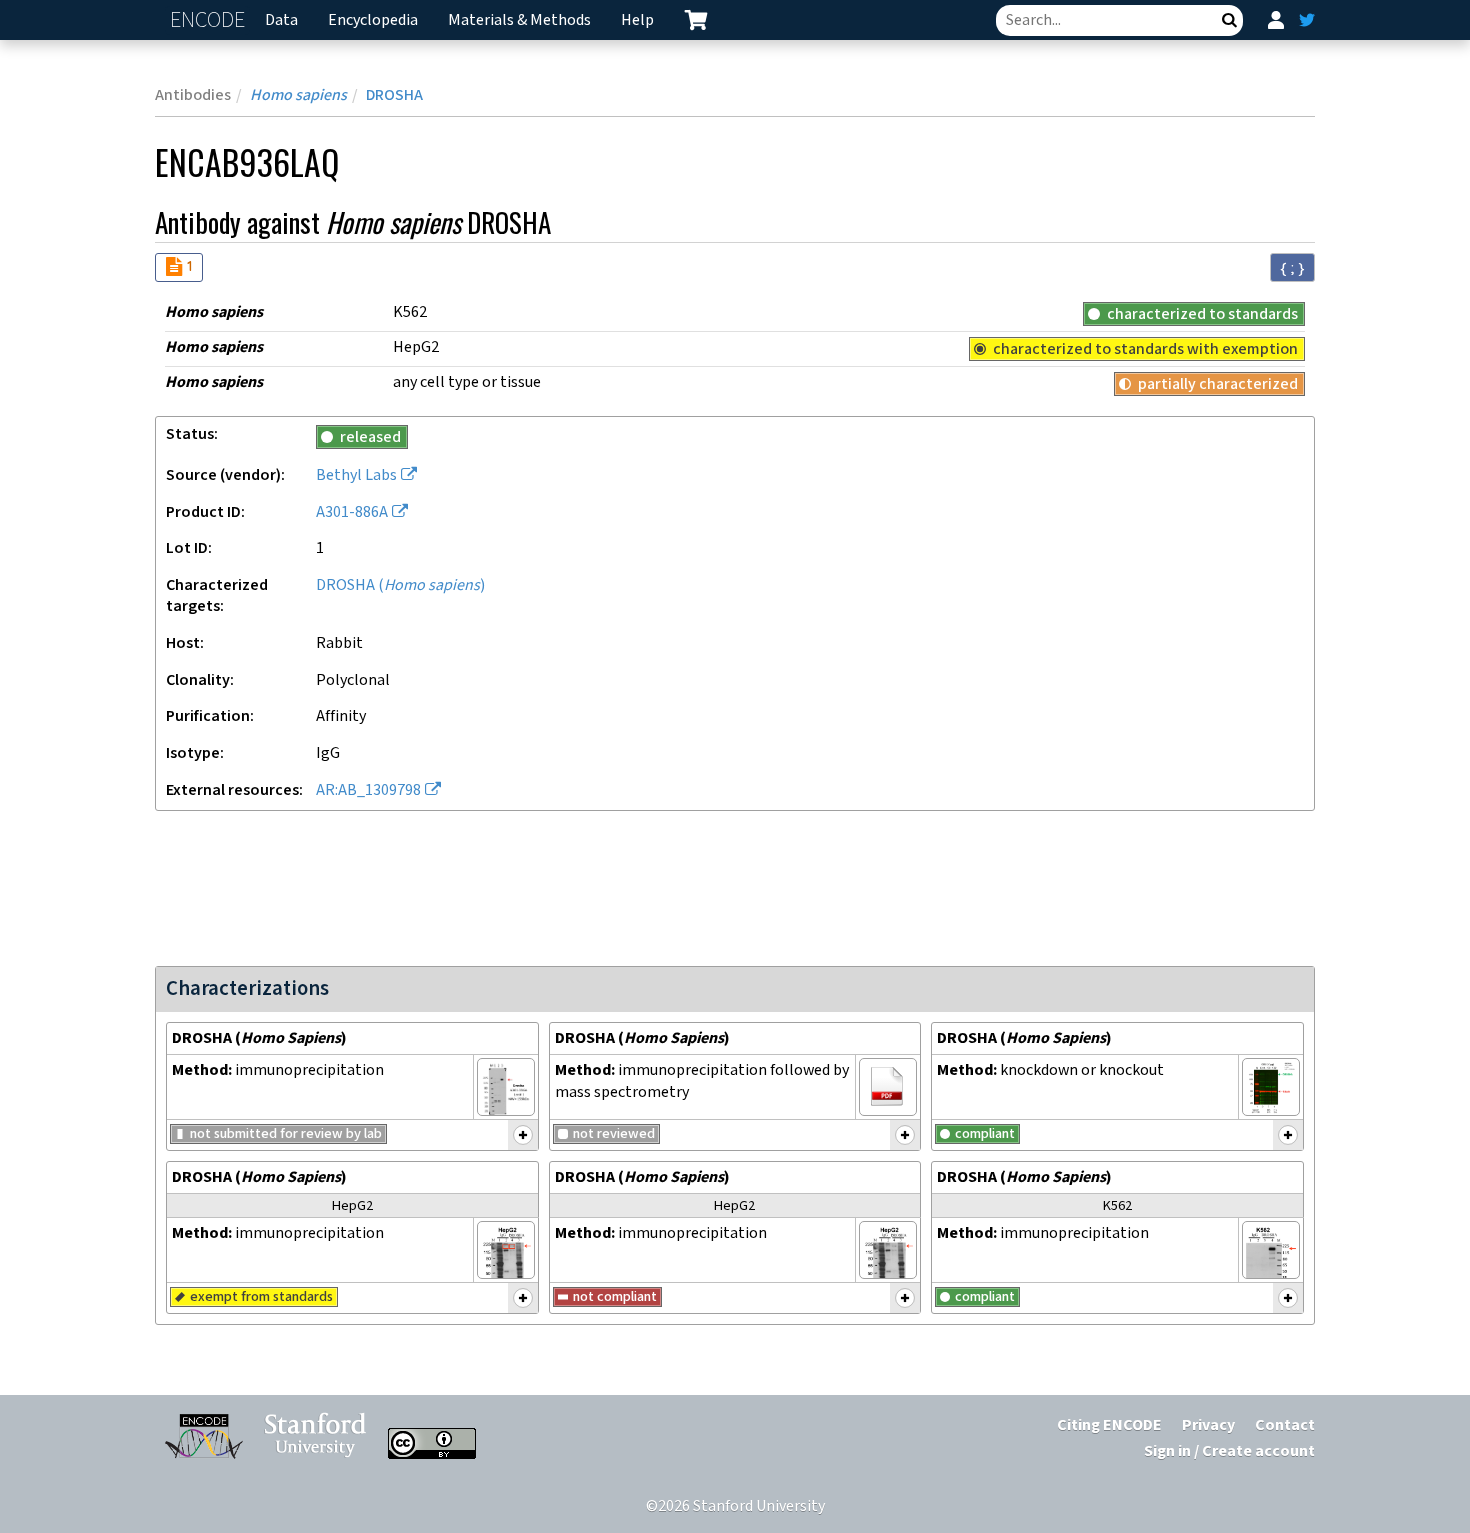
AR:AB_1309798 (368, 790)
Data (281, 20)
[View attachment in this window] (506, 1087)
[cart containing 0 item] (696, 20)
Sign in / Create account (1229, 1451)
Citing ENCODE (1109, 1425)
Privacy (1208, 1425)
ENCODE (210, 20)
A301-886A (352, 512)
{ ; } (1292, 268)
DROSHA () (400, 585)
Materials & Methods (519, 20)
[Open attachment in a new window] (888, 1087)
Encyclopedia (373, 20)
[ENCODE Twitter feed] (1307, 20)
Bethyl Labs (356, 475)
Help (637, 20)
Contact (1285, 1425)
